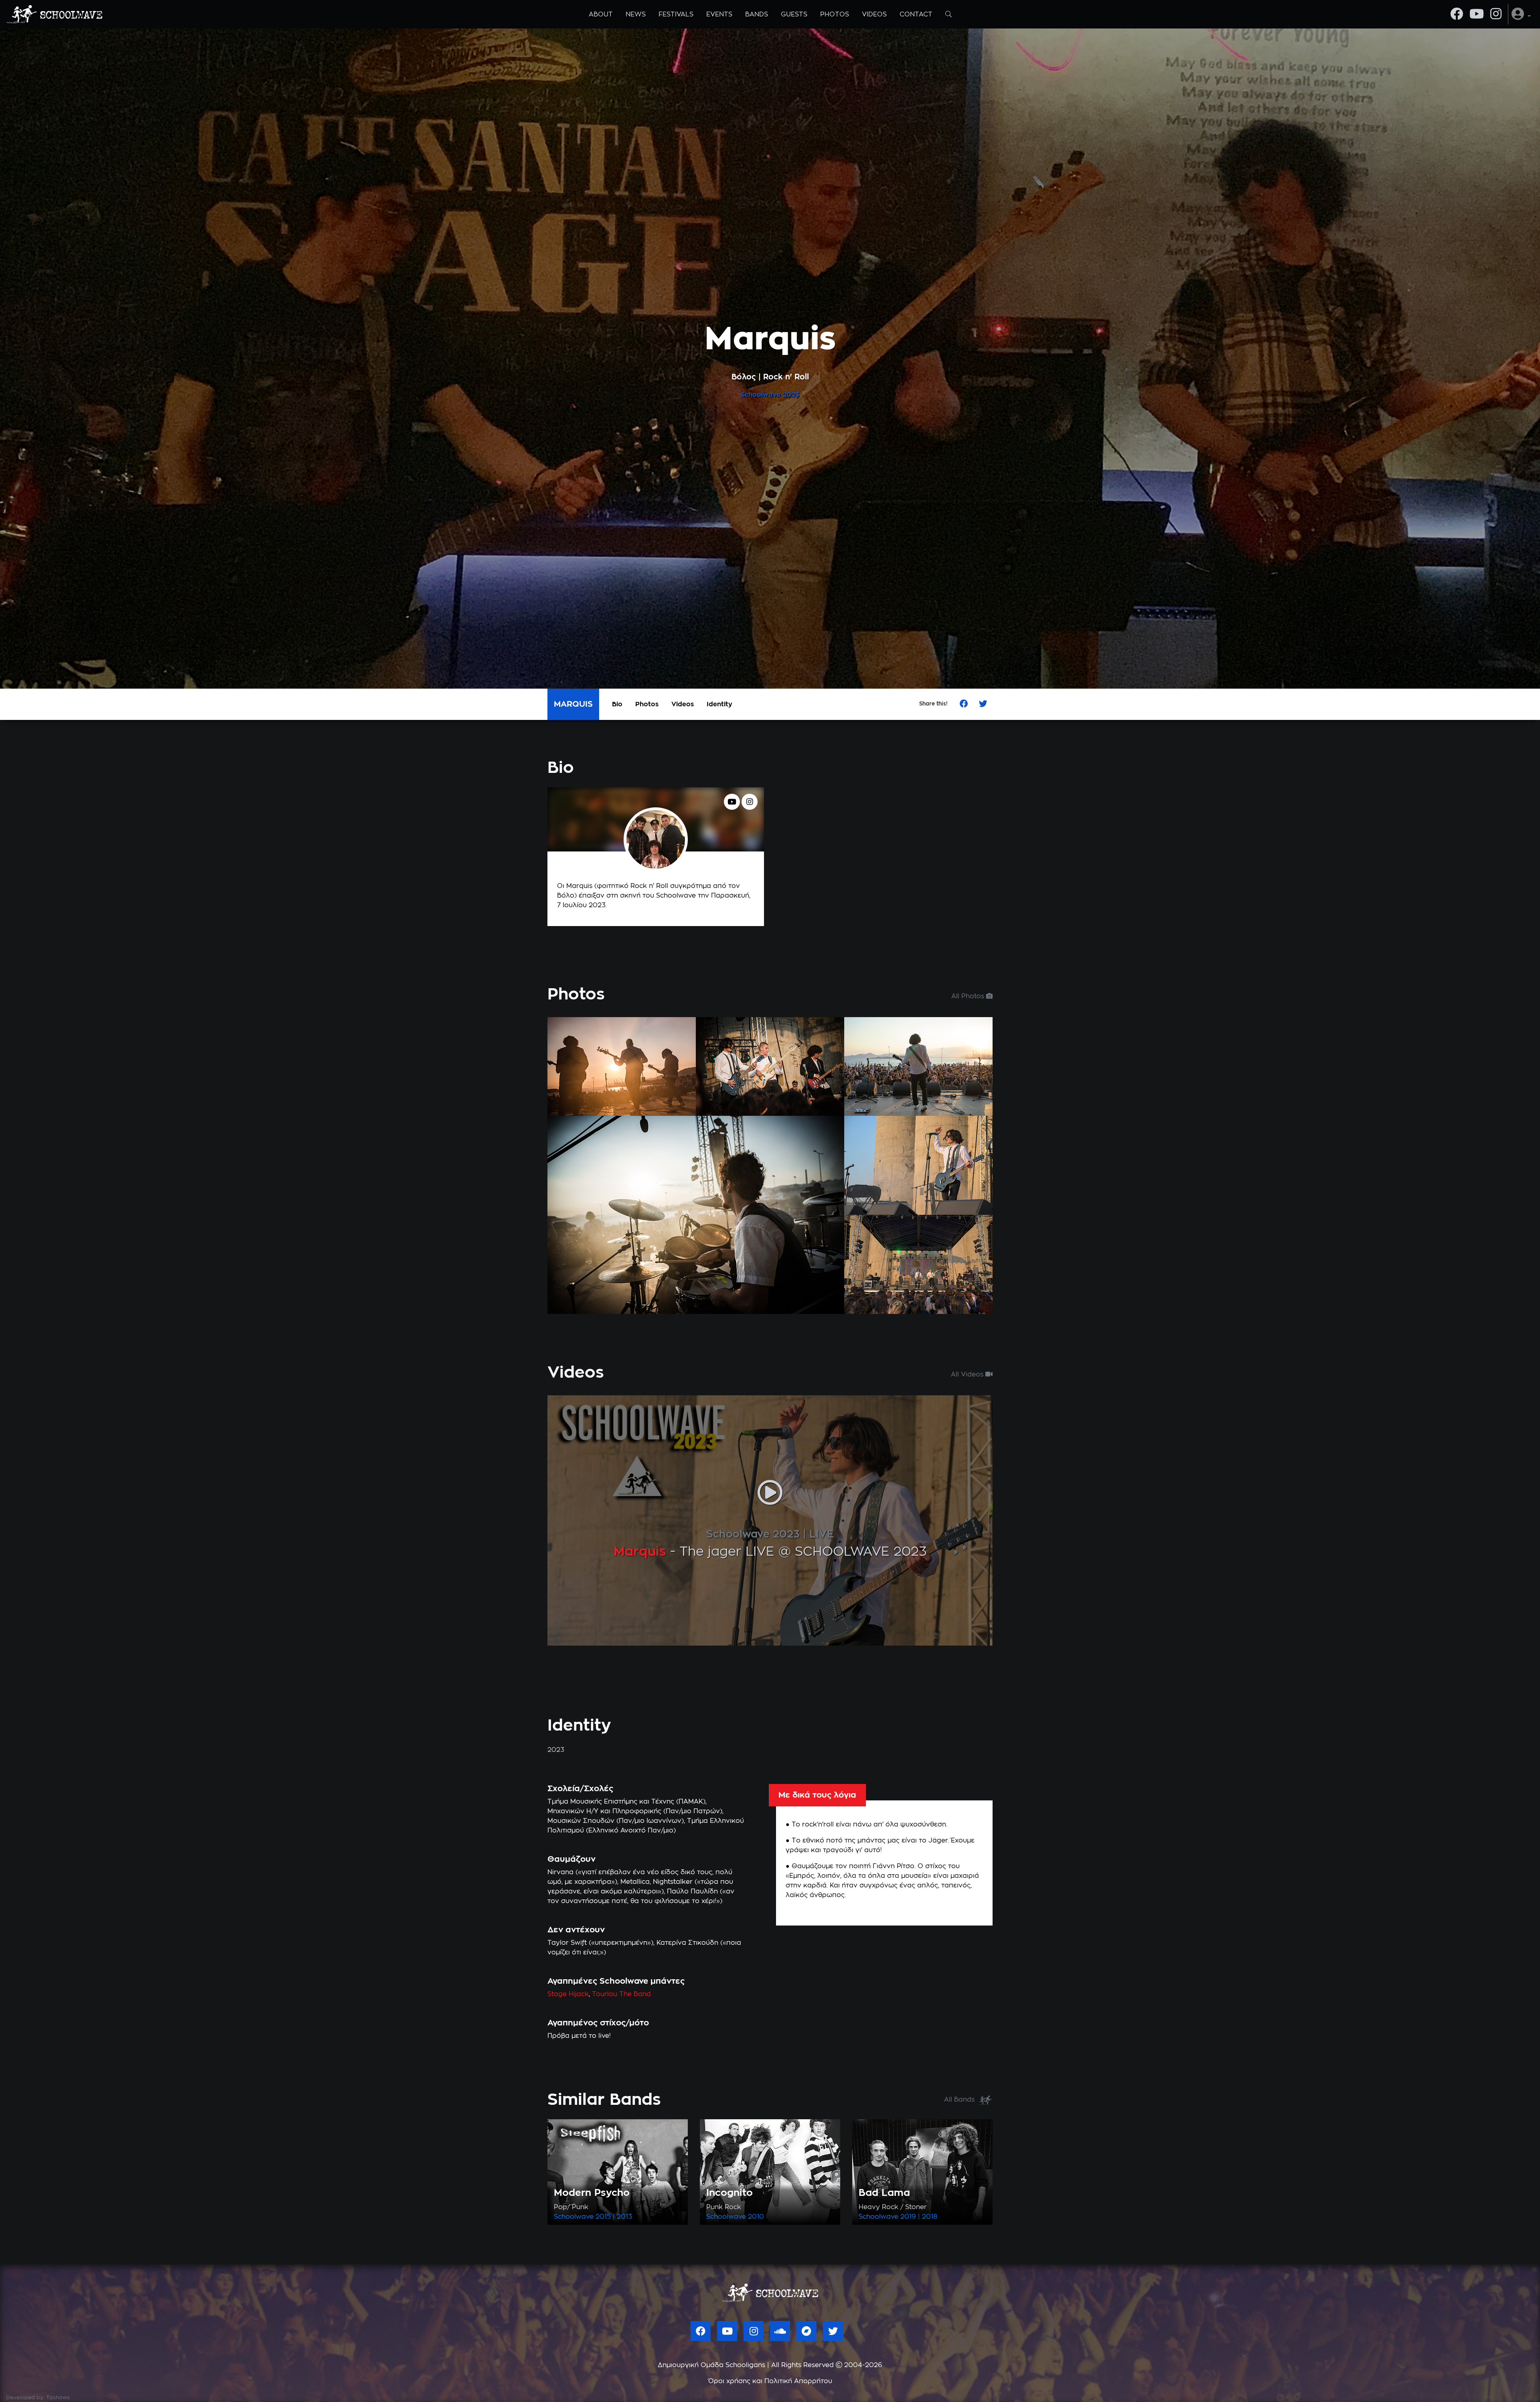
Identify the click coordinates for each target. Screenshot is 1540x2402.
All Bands (960, 2100)
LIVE (822, 1534)
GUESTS (794, 14)
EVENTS (719, 14)
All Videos (968, 1374)
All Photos (969, 996)
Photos (647, 704)
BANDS (757, 14)
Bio (617, 704)
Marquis (640, 1552)
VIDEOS (874, 14)
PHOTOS (835, 14)
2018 (930, 2217)
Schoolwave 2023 (753, 1534)
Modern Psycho (592, 2193)
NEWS (636, 14)
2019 (908, 2217)
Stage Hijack (568, 1994)
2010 (756, 2217)
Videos (683, 704)
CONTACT (916, 14)
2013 (624, 2217)
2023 (791, 395)
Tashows (58, 2398)
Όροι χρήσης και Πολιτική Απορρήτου (770, 2381)
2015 (603, 2217)
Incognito (729, 2193)
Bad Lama (884, 2193)
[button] (1521, 14)
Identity (719, 704)
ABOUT (601, 14)
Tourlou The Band (621, 1994)
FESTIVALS (676, 14)
